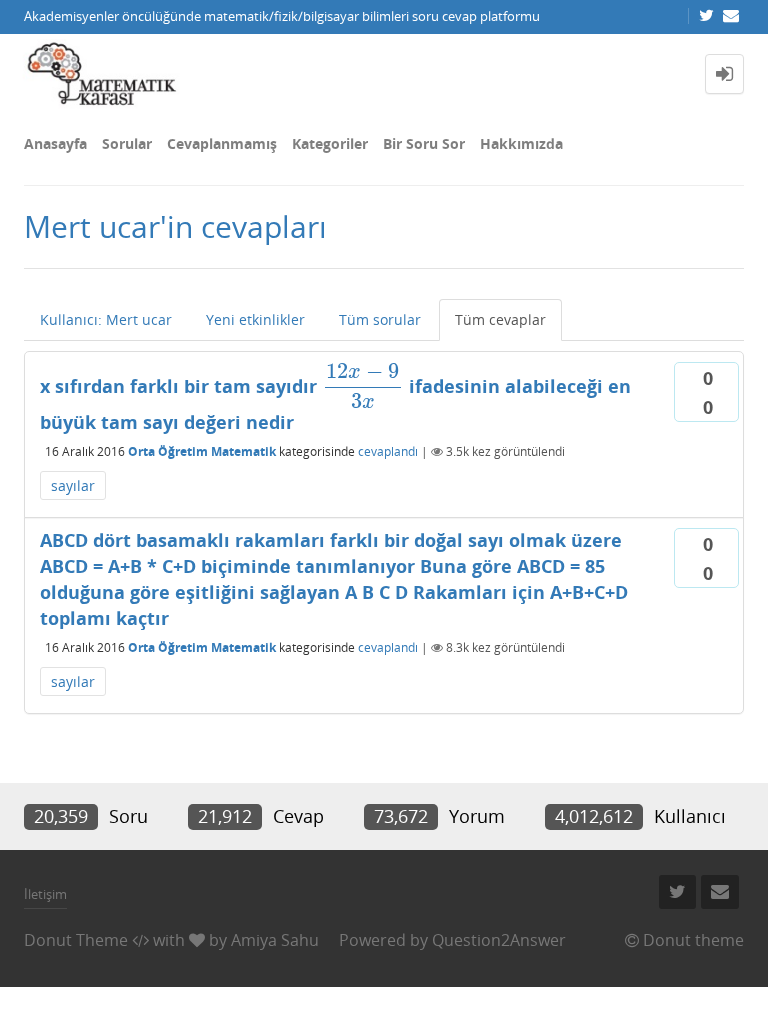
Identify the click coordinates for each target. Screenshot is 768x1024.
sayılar (73, 485)
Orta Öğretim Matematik (202, 451)
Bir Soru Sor (424, 143)
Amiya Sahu (275, 940)
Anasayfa (55, 143)
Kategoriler (330, 143)
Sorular (127, 143)
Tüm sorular (380, 319)
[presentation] (363, 386)
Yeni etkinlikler (255, 319)
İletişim (45, 894)
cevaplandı (388, 451)
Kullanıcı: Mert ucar (106, 319)
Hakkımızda (521, 143)
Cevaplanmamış (222, 143)
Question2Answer (499, 940)
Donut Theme (76, 940)
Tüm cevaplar (500, 319)
